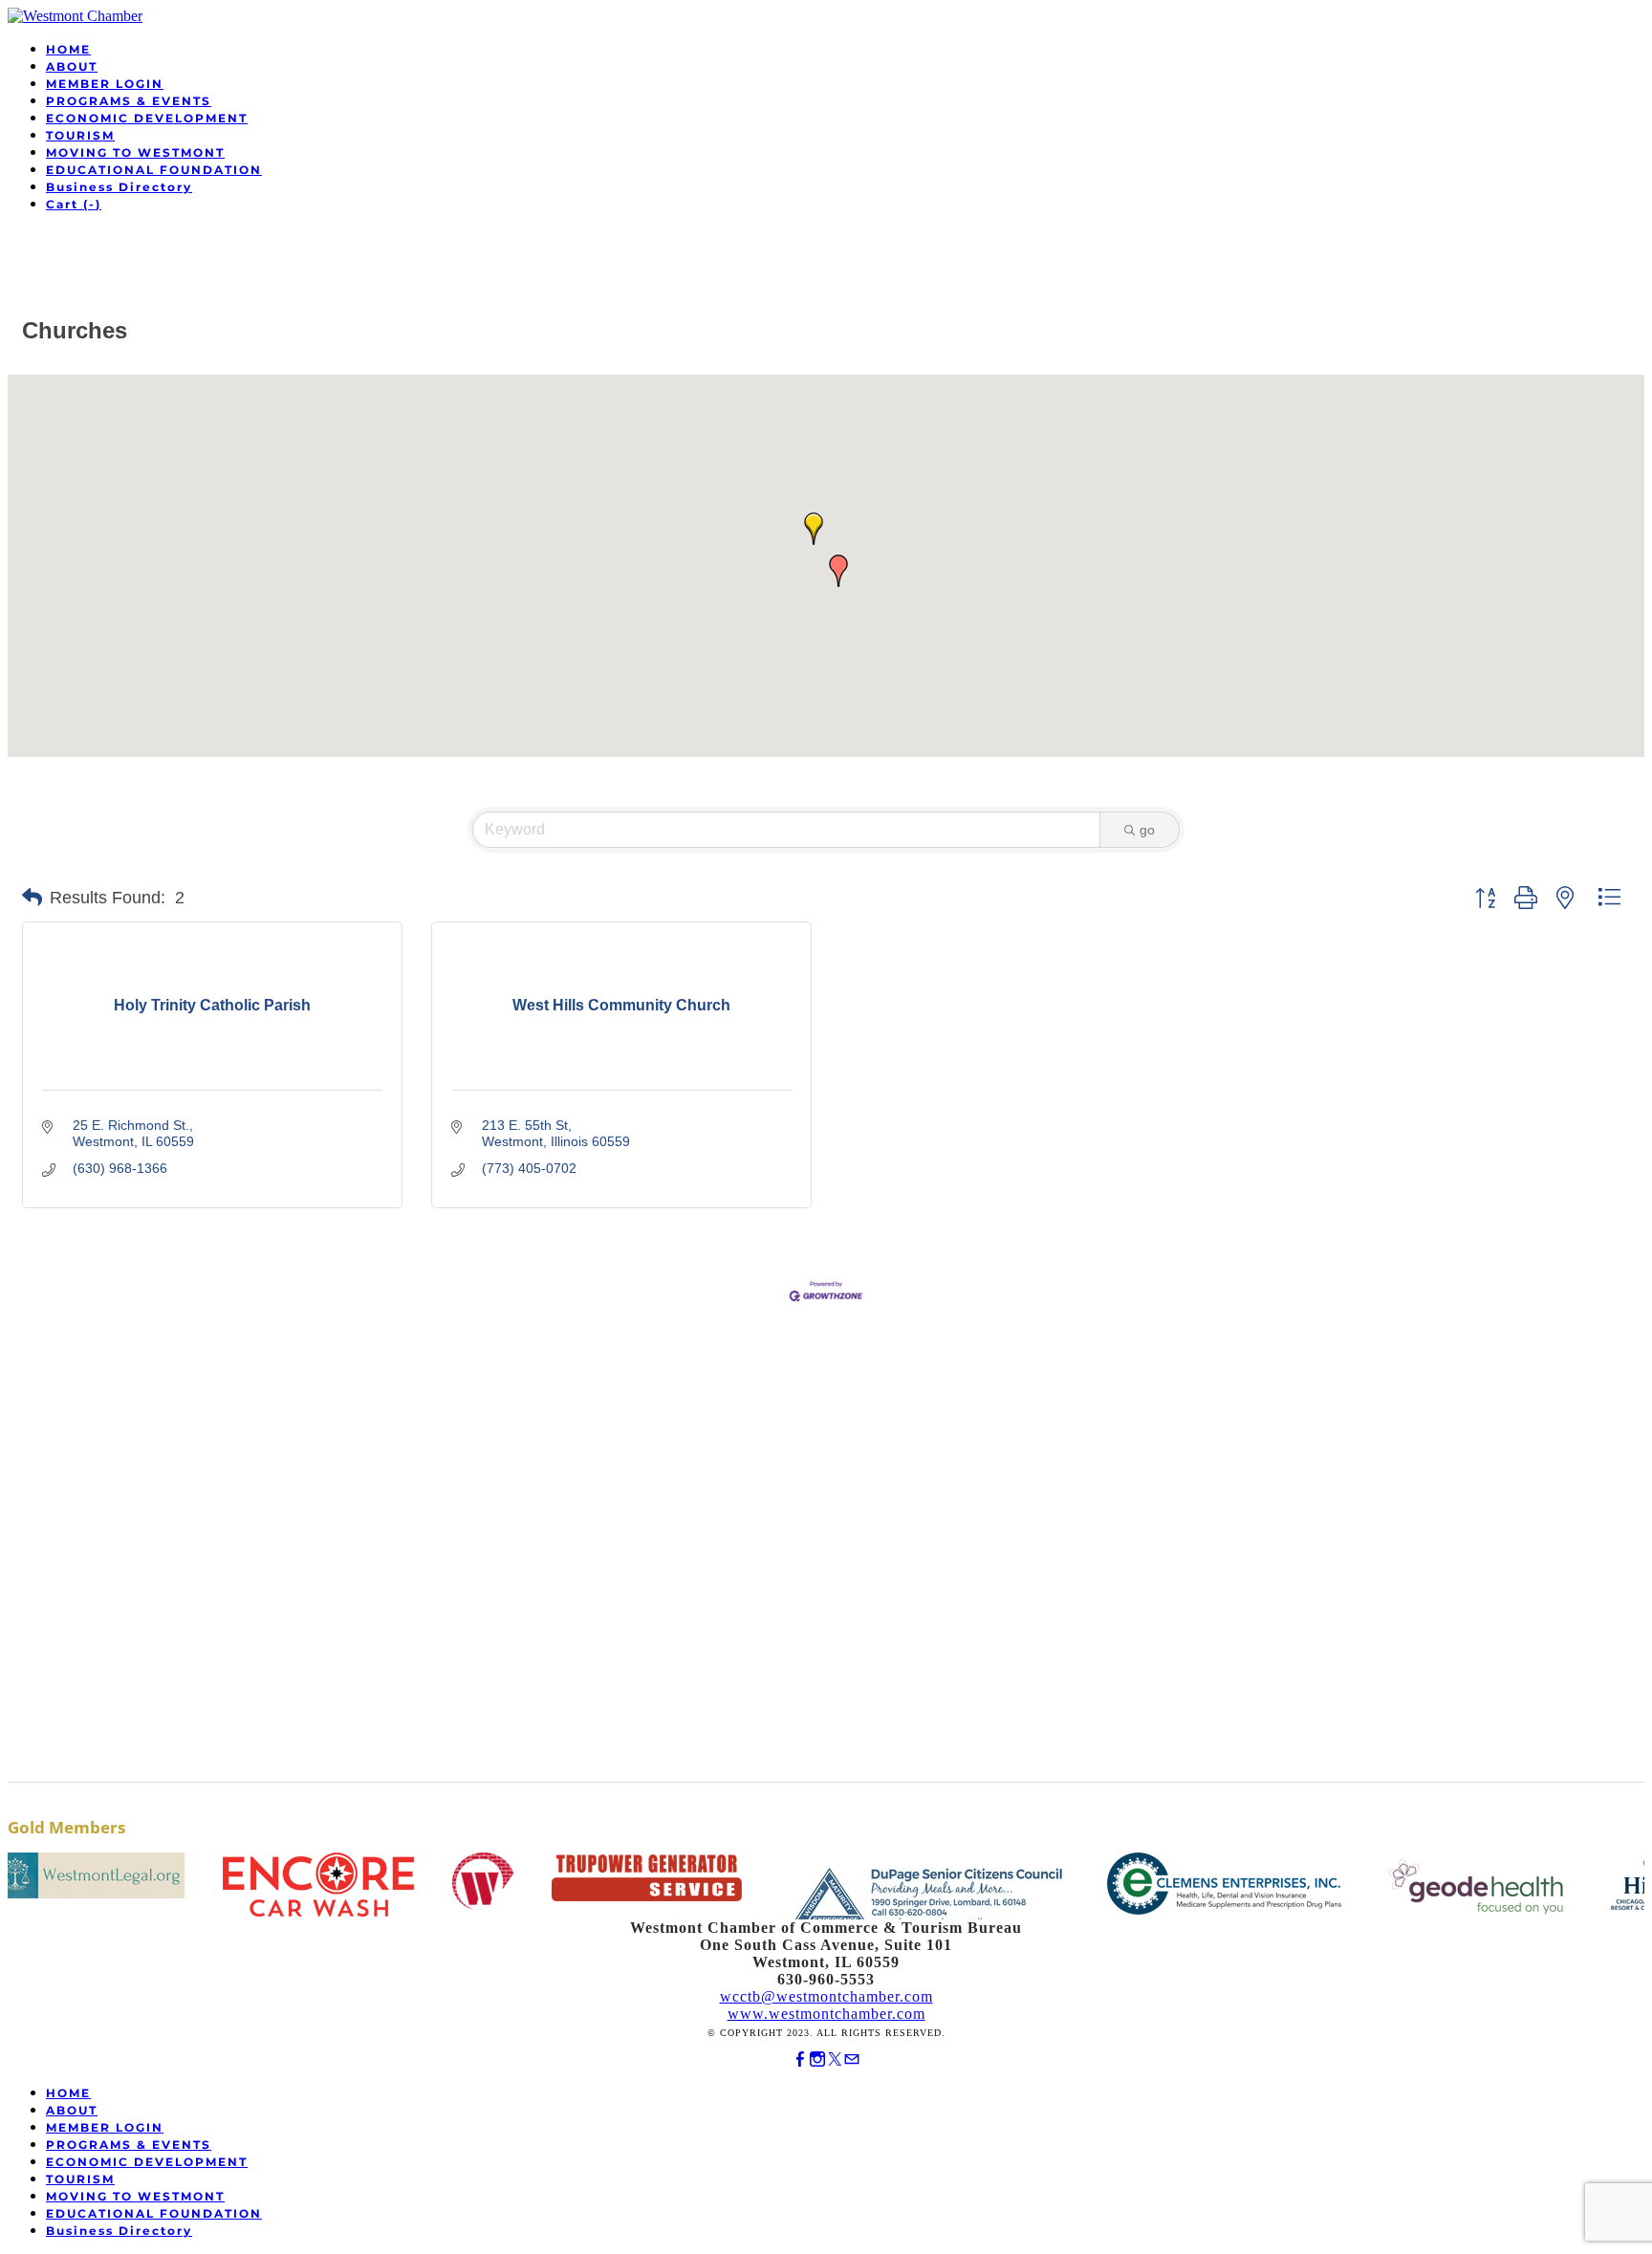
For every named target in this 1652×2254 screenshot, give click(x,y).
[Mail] (852, 2059)
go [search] (1147, 830)
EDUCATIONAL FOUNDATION (154, 170)
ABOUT (72, 66)
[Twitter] (835, 2059)
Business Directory (119, 187)
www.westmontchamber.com (826, 2014)
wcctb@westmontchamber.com (826, 1996)
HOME (68, 49)
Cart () (74, 204)
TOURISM (80, 135)
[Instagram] (817, 2059)
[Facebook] (800, 2059)
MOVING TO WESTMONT (135, 152)
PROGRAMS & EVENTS (129, 101)
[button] (814, 529)
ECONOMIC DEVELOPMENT (147, 118)
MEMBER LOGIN (105, 84)
